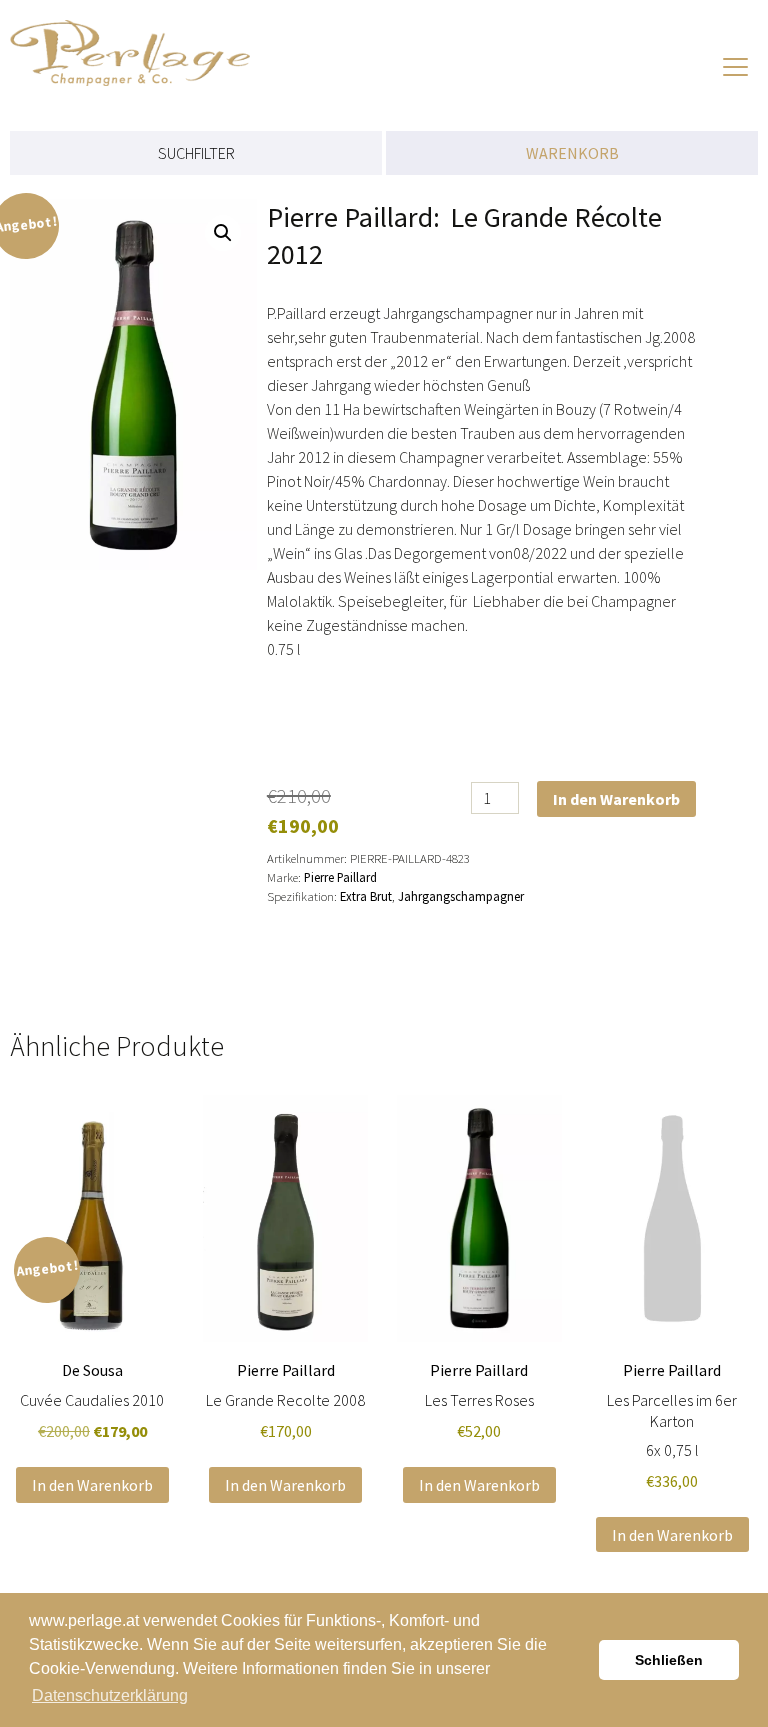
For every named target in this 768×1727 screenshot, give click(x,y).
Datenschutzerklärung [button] (110, 1695)
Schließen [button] (669, 1660)
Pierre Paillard (340, 877)
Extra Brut (366, 896)
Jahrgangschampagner (461, 896)
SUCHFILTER (196, 153)
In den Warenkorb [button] (92, 1485)
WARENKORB (572, 153)
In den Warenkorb (616, 799)
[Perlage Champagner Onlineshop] (150, 43)
